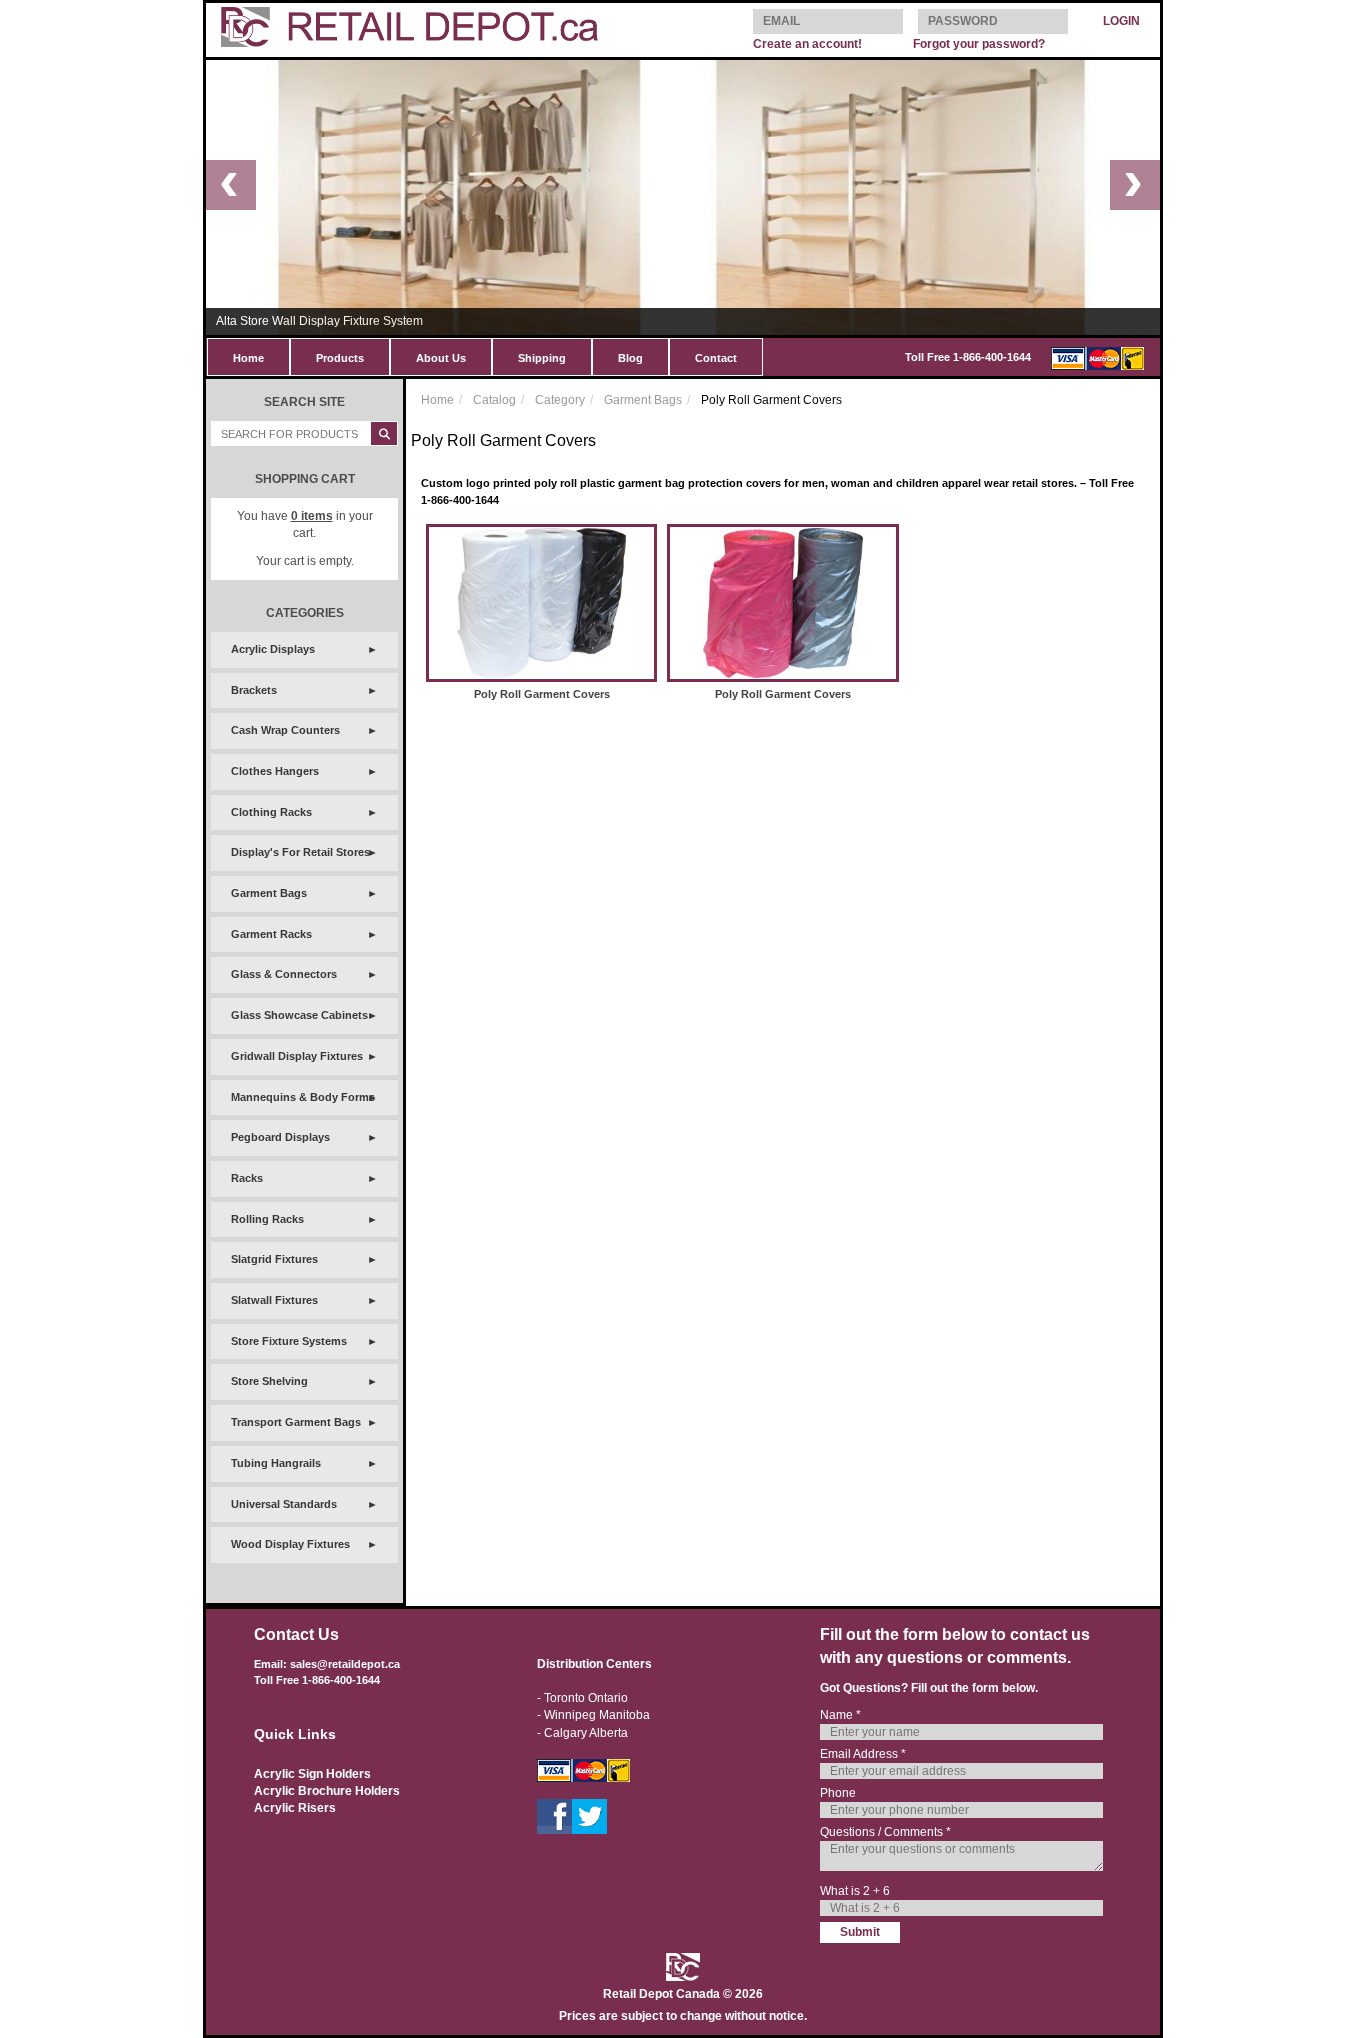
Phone (838, 1793)
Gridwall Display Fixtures (297, 1056)
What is (855, 1891)
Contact (716, 358)
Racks (247, 1178)
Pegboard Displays (280, 1137)
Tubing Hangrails (276, 1463)
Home (248, 358)
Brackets (254, 690)
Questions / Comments (885, 1832)
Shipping (542, 358)
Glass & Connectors (284, 974)
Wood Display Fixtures (290, 1544)
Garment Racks (271, 934)
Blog (630, 358)
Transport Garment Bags (296, 1422)
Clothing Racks (271, 812)
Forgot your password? (979, 44)
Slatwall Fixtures (274, 1300)
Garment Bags (269, 893)
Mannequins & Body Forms (303, 1097)
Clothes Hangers (275, 771)
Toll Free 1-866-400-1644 (968, 357)
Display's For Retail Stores (300, 852)
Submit (860, 1932)
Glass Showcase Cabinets (299, 1015)
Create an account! (807, 44)
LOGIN (1121, 21)
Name (840, 1715)
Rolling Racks (267, 1219)
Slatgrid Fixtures (274, 1259)
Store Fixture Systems (289, 1341)
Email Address (863, 1754)
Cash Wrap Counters (285, 730)
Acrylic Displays (273, 649)
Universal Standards (284, 1504)
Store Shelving (269, 1381)
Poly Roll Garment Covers (542, 694)
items (312, 516)
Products (340, 358)
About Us (441, 358)
